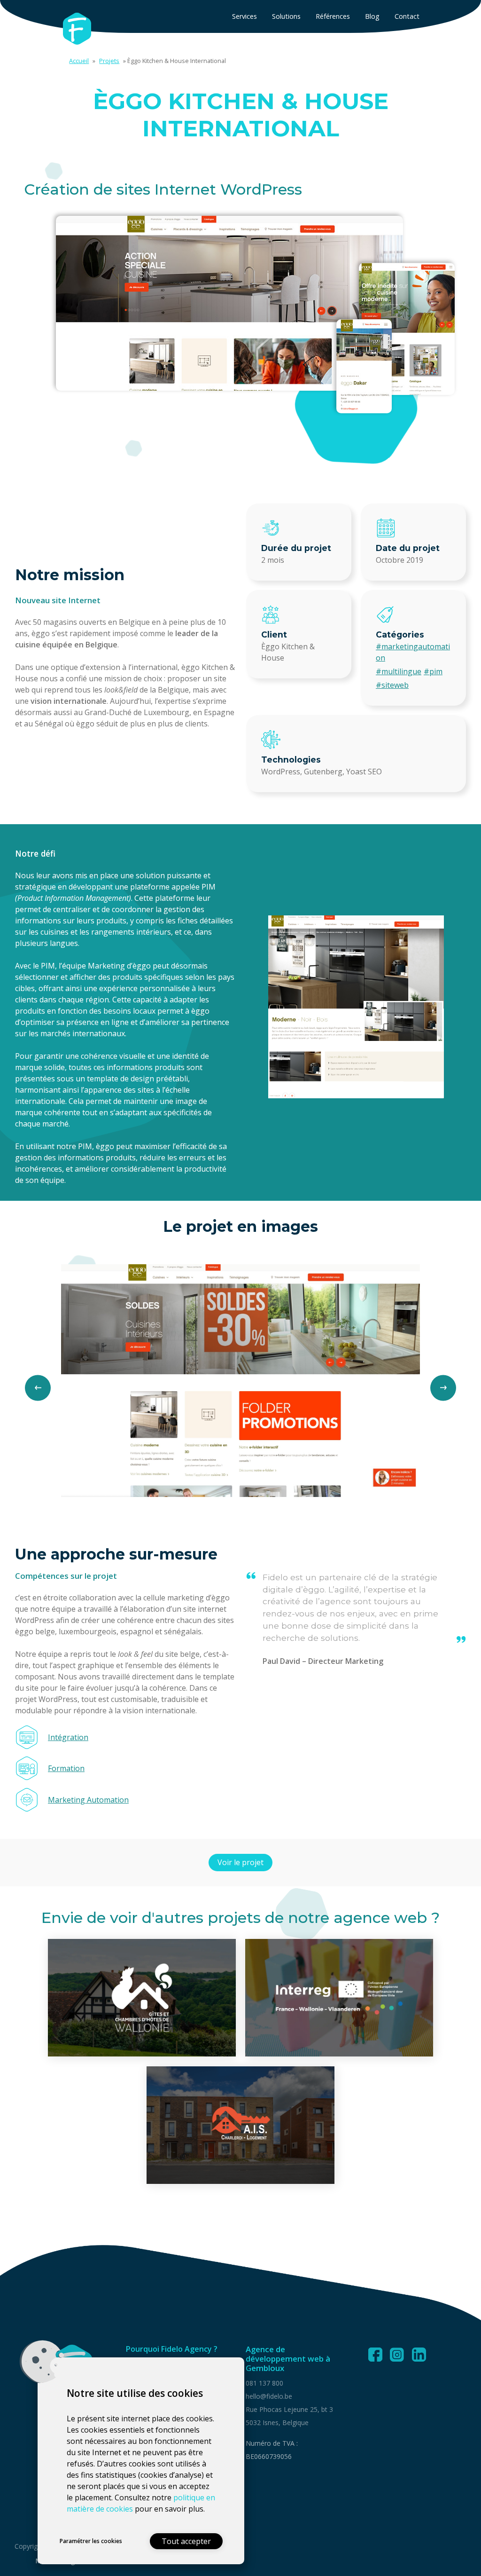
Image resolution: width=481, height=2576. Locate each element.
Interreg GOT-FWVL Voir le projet (339, 1997)
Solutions (286, 16)
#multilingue (399, 671)
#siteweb (392, 685)
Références (333, 16)
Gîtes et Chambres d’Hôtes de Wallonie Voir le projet (142, 1997)
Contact (407, 16)
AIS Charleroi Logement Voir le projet (241, 2125)
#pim (433, 671)
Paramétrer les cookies (91, 2541)
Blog (372, 16)
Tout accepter (186, 2541)
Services (244, 16)
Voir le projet (240, 1862)
